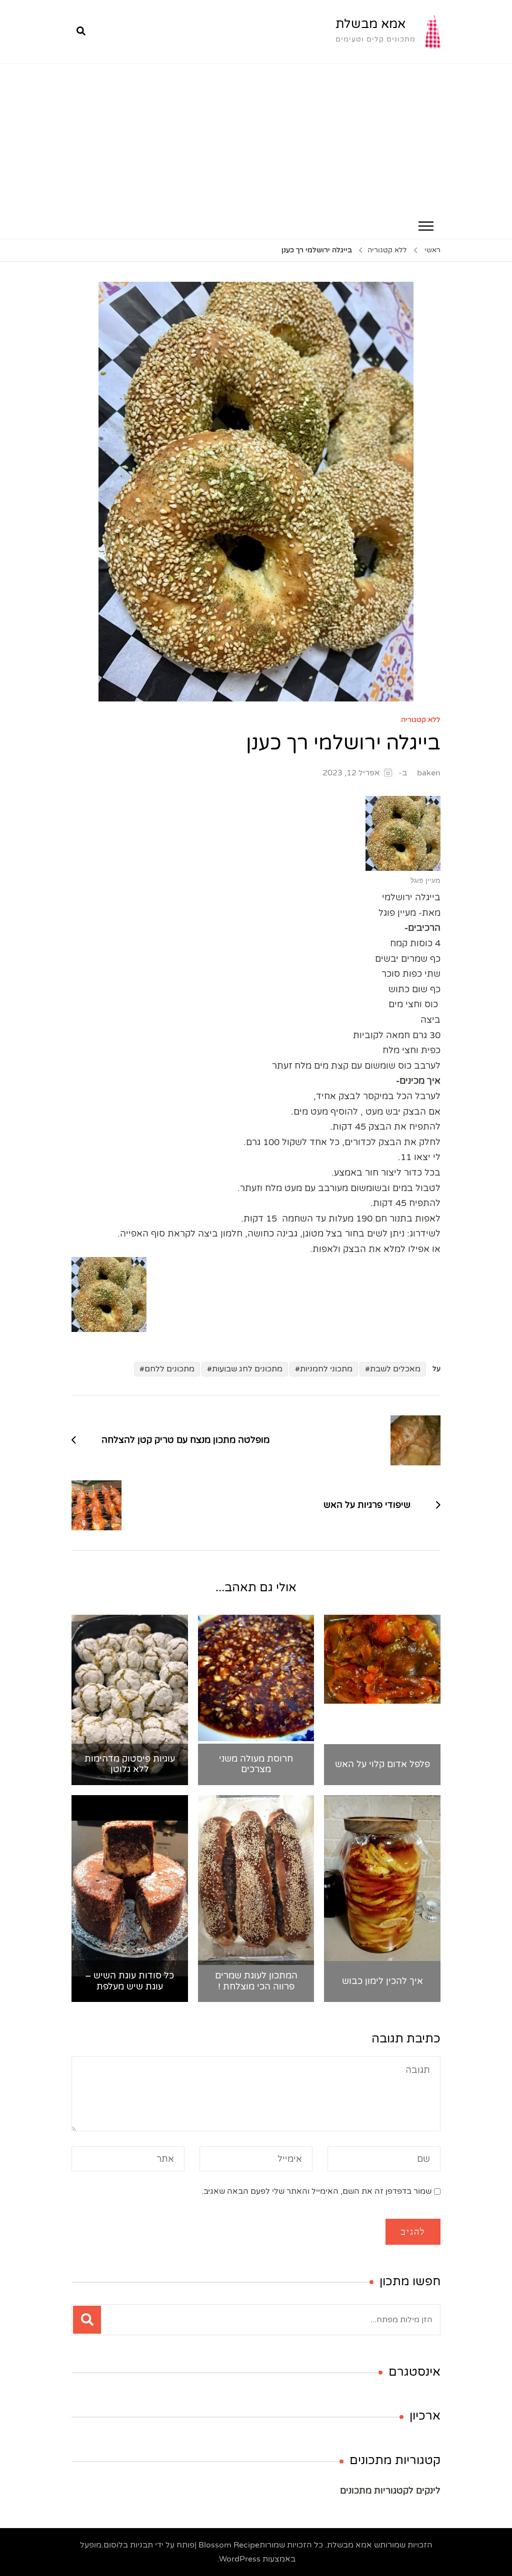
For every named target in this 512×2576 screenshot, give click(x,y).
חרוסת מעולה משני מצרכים (256, 1764)
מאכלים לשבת (395, 1369)
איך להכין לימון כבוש (382, 1981)
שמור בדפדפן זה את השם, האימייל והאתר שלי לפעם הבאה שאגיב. (316, 2191)
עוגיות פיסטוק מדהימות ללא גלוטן (130, 1764)
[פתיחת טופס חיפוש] (81, 31)
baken (429, 773)
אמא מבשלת (370, 24)
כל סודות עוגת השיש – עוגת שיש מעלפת (129, 1981)
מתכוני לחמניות (326, 1369)
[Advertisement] (256, 139)
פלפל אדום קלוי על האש (382, 1764)
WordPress (240, 2559)
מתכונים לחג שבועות (247, 1369)
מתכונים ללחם (169, 1369)
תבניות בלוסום (128, 2545)
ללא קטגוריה (421, 720)
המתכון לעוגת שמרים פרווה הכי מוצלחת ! (256, 1981)
